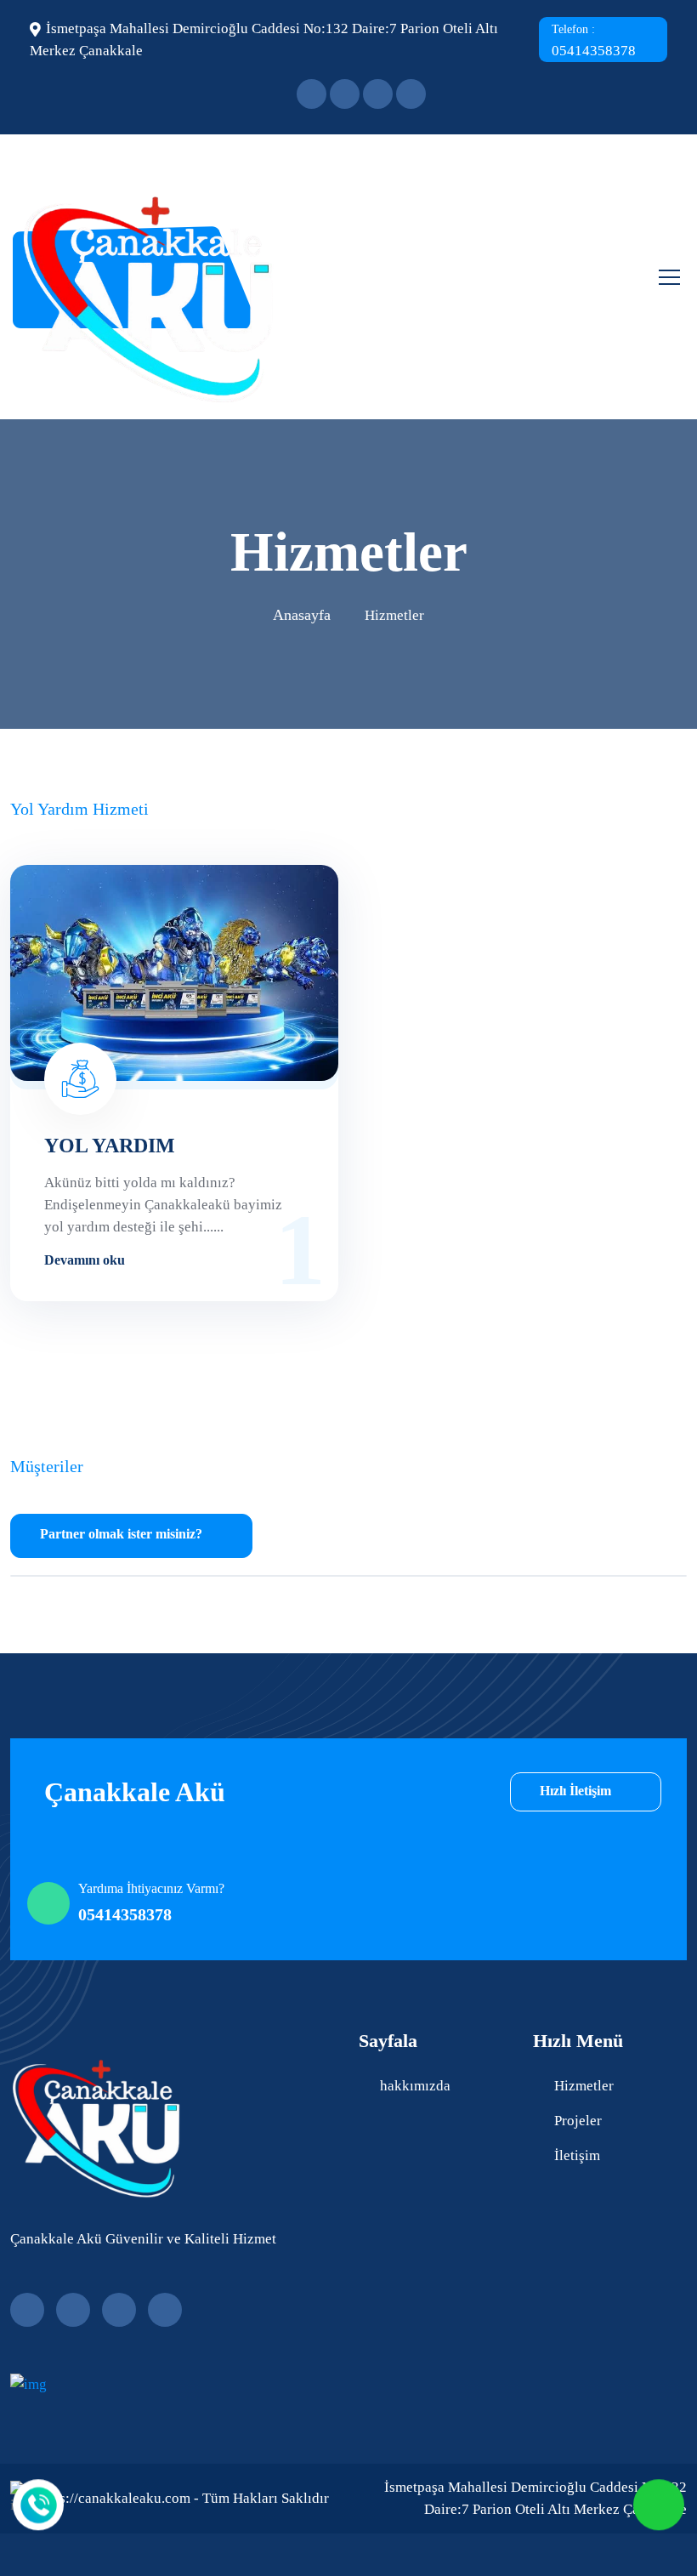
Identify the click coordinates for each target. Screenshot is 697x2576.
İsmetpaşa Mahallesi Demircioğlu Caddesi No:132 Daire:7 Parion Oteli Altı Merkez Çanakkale (535, 2498)
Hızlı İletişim (577, 1791)
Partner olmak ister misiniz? (121, 1534)
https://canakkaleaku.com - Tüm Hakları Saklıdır (182, 2498)
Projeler (578, 2121)
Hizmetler (584, 2086)
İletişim (577, 2155)
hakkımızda (415, 2086)
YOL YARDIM (110, 1146)
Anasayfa (302, 615)
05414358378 (594, 41)
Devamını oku (86, 1260)
